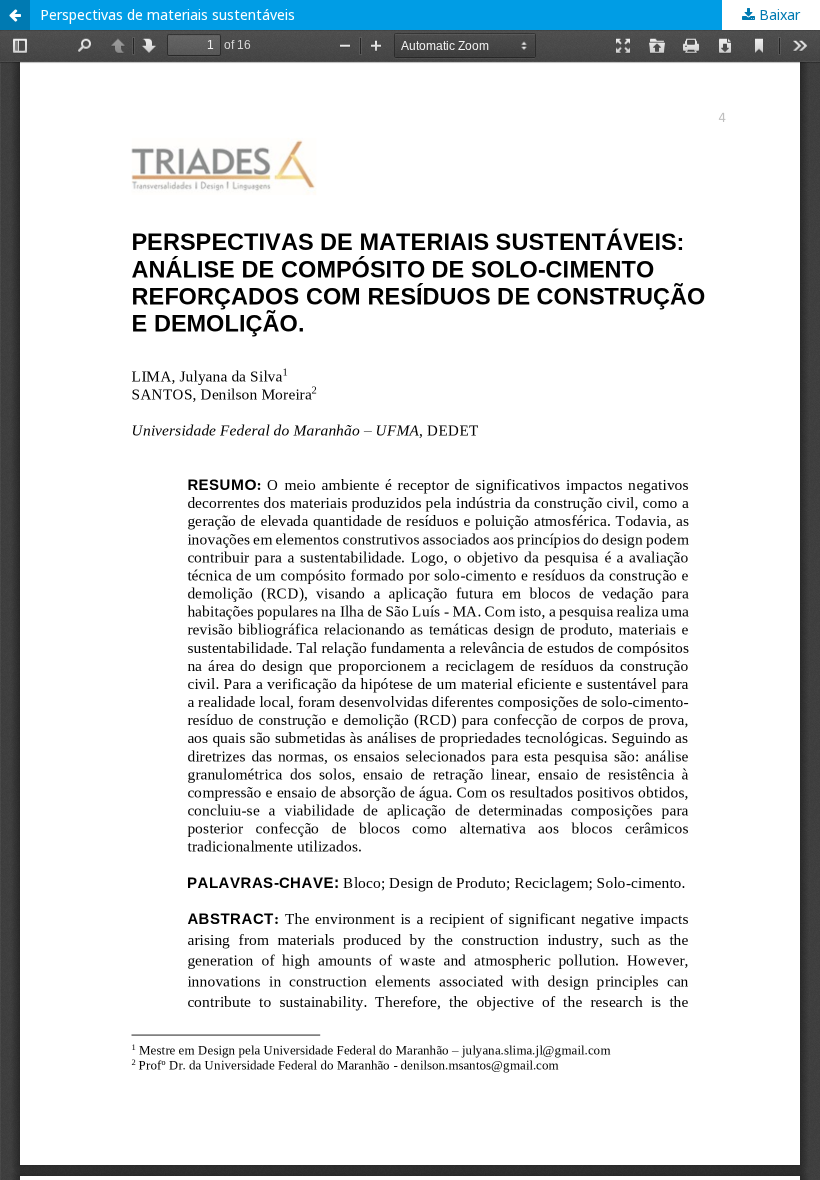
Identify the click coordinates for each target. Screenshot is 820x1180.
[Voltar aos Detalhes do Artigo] (15, 15)
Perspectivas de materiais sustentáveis (167, 14)
